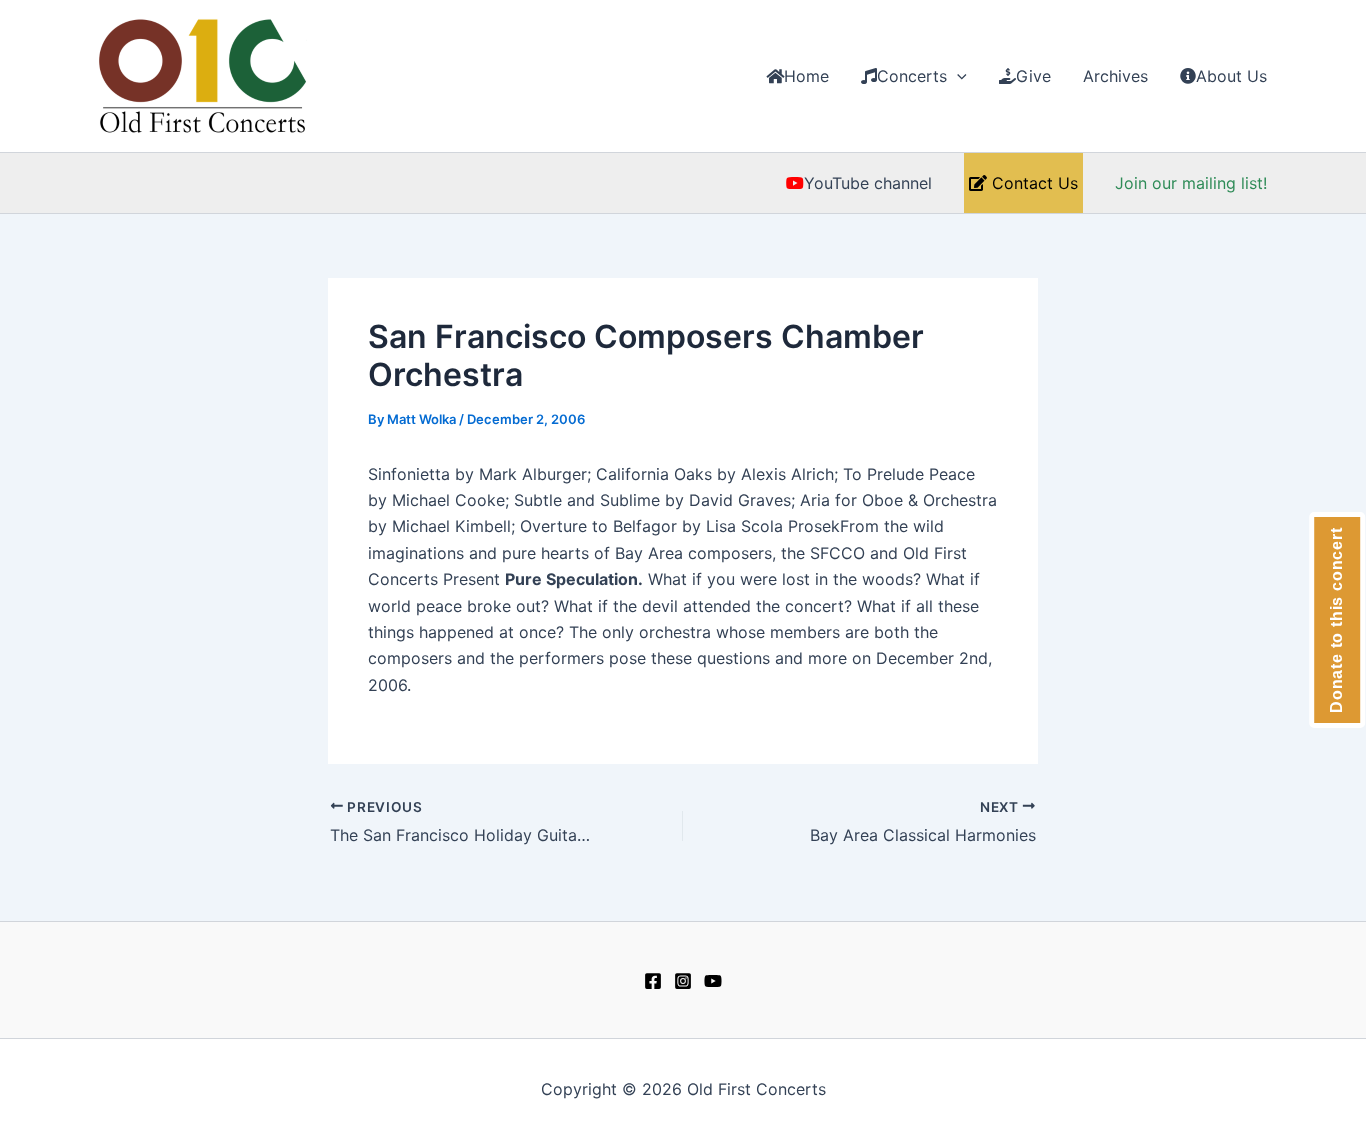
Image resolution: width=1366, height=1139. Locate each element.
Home (806, 76)
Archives (1115, 76)
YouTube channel (868, 183)
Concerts (912, 76)
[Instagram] (683, 981)
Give (1033, 76)
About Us (1231, 76)
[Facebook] (653, 981)
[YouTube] (713, 981)
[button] (957, 76)
